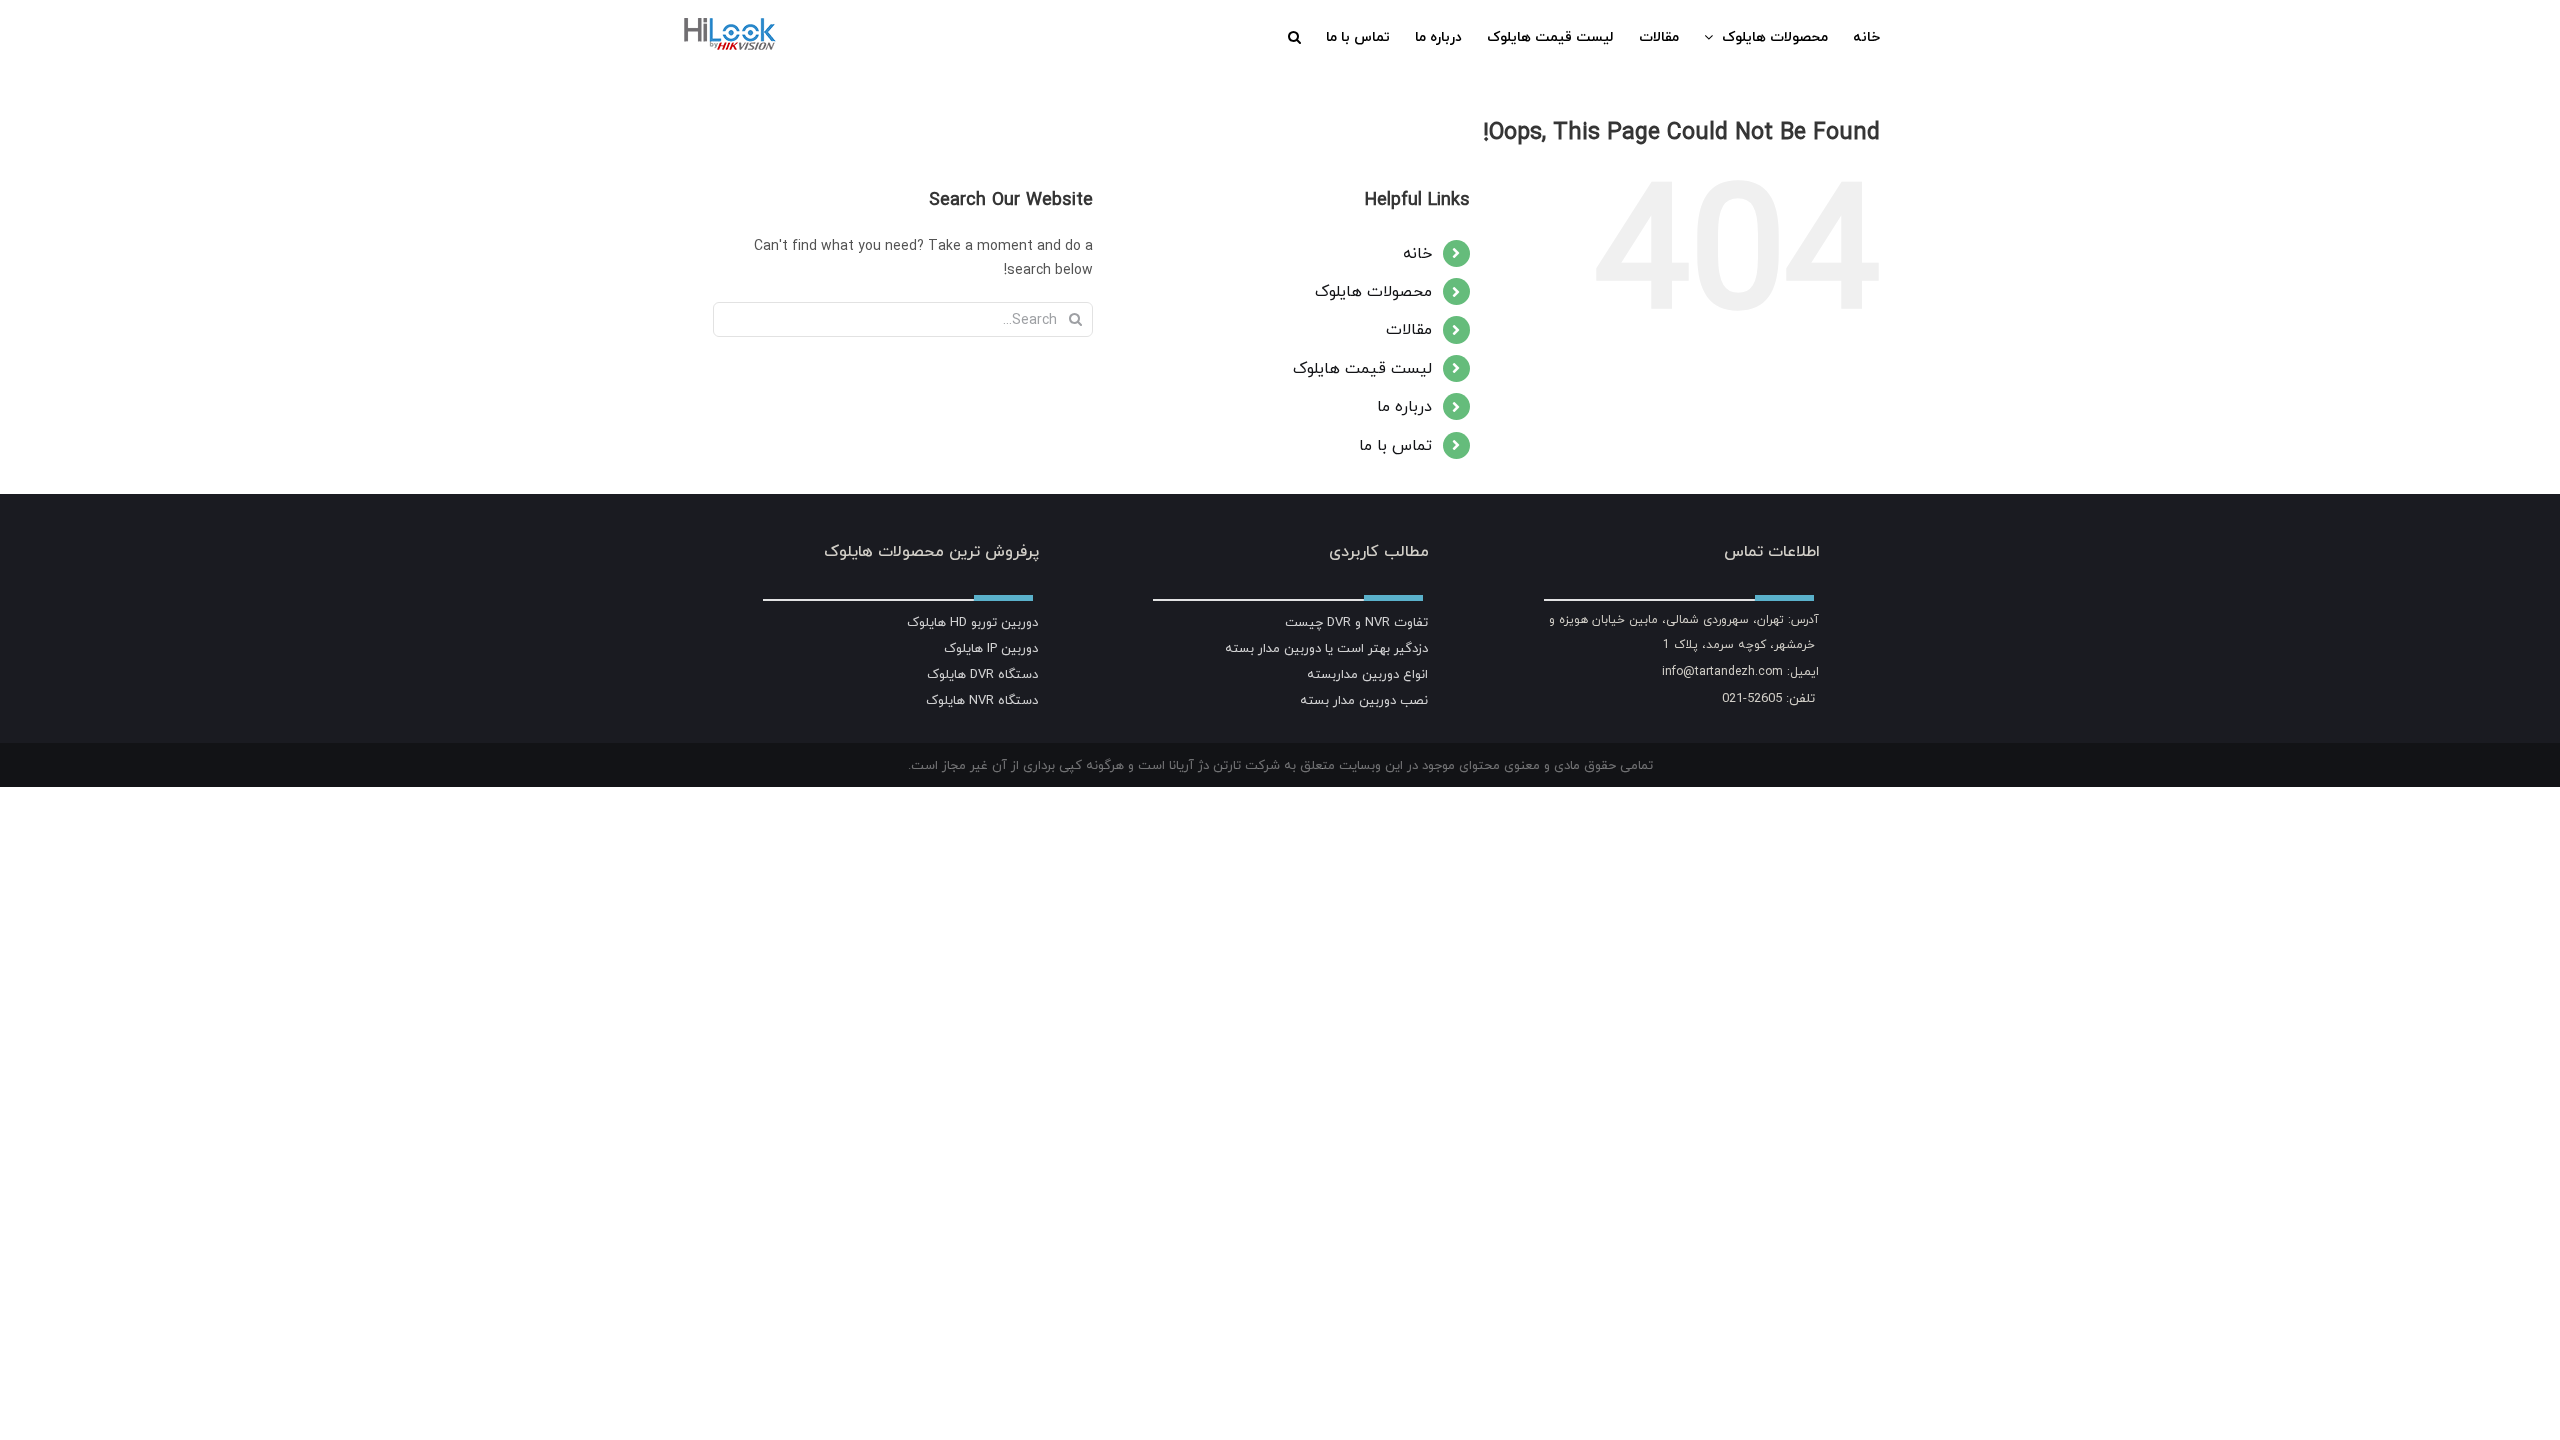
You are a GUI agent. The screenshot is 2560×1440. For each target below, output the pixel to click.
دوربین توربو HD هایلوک (972, 622)
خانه (1417, 253)
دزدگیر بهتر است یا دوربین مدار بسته (1326, 648)
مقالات (1409, 329)
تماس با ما (1395, 445)
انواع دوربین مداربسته (1367, 674)
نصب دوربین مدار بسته (1364, 700)
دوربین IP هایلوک (991, 648)
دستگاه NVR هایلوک (982, 700)
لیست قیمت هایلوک (1362, 368)
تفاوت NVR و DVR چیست (1356, 622)
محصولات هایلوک (1373, 291)
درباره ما (1404, 406)
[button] (1294, 37)
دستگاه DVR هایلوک (982, 674)
